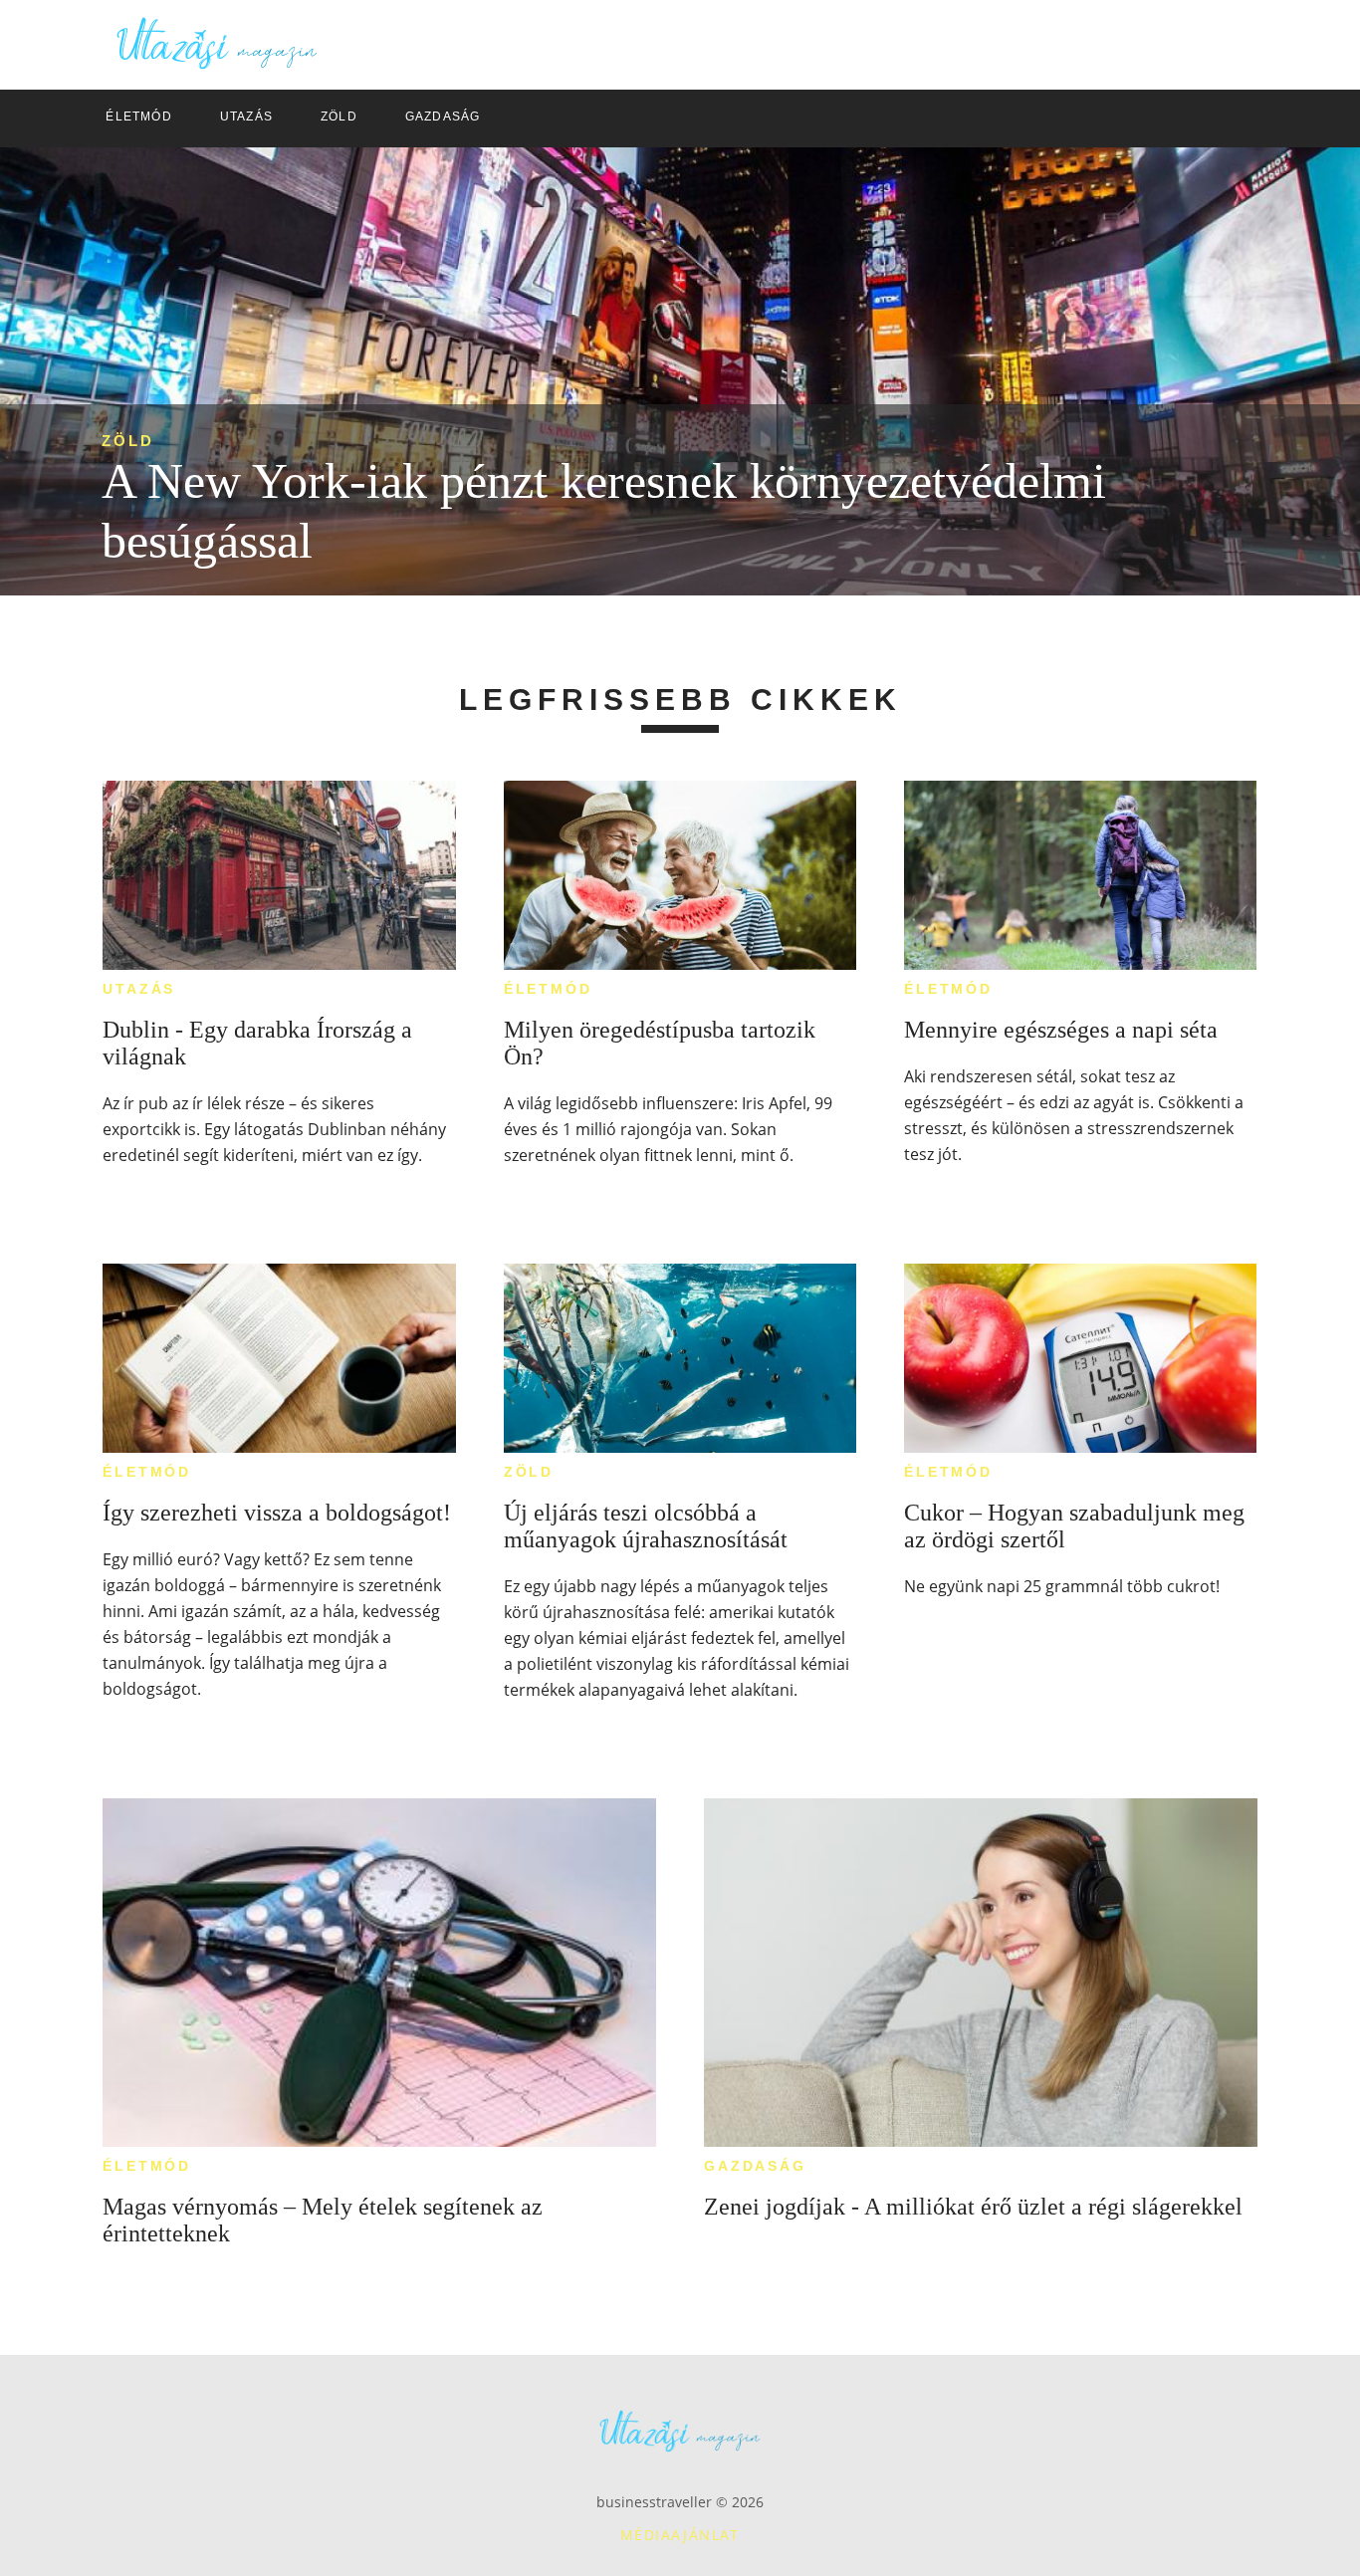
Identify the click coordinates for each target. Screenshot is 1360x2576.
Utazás (139, 989)
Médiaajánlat (680, 2535)
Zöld (128, 441)
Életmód (548, 989)
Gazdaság (755, 2166)
